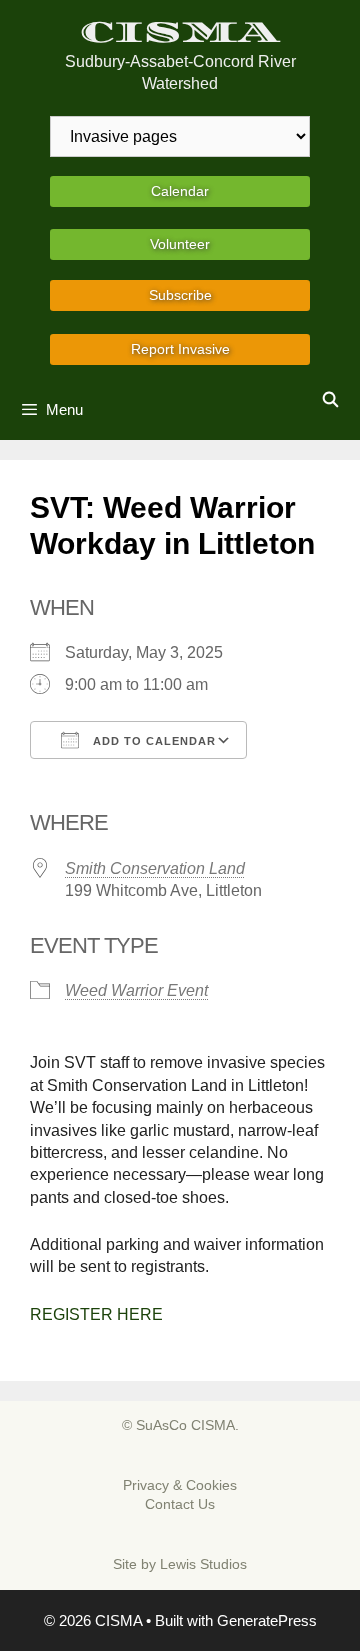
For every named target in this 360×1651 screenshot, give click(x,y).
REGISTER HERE (96, 1314)
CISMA (180, 32)
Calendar (180, 191)
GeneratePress (267, 1620)
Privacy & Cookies (180, 1485)
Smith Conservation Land (155, 868)
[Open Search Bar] (330, 400)
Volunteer (180, 244)
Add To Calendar (152, 741)
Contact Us (180, 1504)
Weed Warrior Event (136, 990)
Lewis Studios (203, 1564)
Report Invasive (180, 349)
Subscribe (180, 295)
